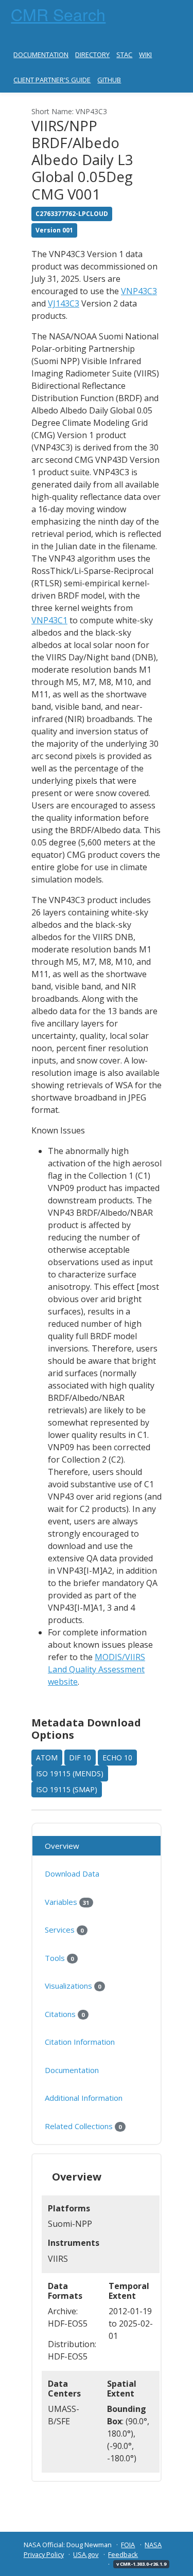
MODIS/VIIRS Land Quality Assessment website (97, 1669)
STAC (124, 55)
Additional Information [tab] (84, 2098)
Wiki (145, 55)
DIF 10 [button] (80, 1758)
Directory (92, 55)
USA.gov (86, 2554)
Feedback (123, 2554)
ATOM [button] (47, 1758)
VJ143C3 (64, 303)
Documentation (41, 55)
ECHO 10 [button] (117, 1758)
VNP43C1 (49, 620)
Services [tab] (64, 1930)
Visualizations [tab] (73, 1986)
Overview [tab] (62, 1846)
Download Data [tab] (72, 1874)
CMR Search (58, 14)
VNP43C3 (139, 291)
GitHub (109, 80)
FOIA (128, 2545)
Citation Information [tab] (80, 2042)
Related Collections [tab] (83, 2126)
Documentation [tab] (72, 2070)
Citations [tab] (65, 2014)
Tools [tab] (59, 1958)
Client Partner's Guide (52, 80)
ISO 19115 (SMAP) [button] (67, 1789)
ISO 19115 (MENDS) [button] (70, 1773)
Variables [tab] (67, 1902)
